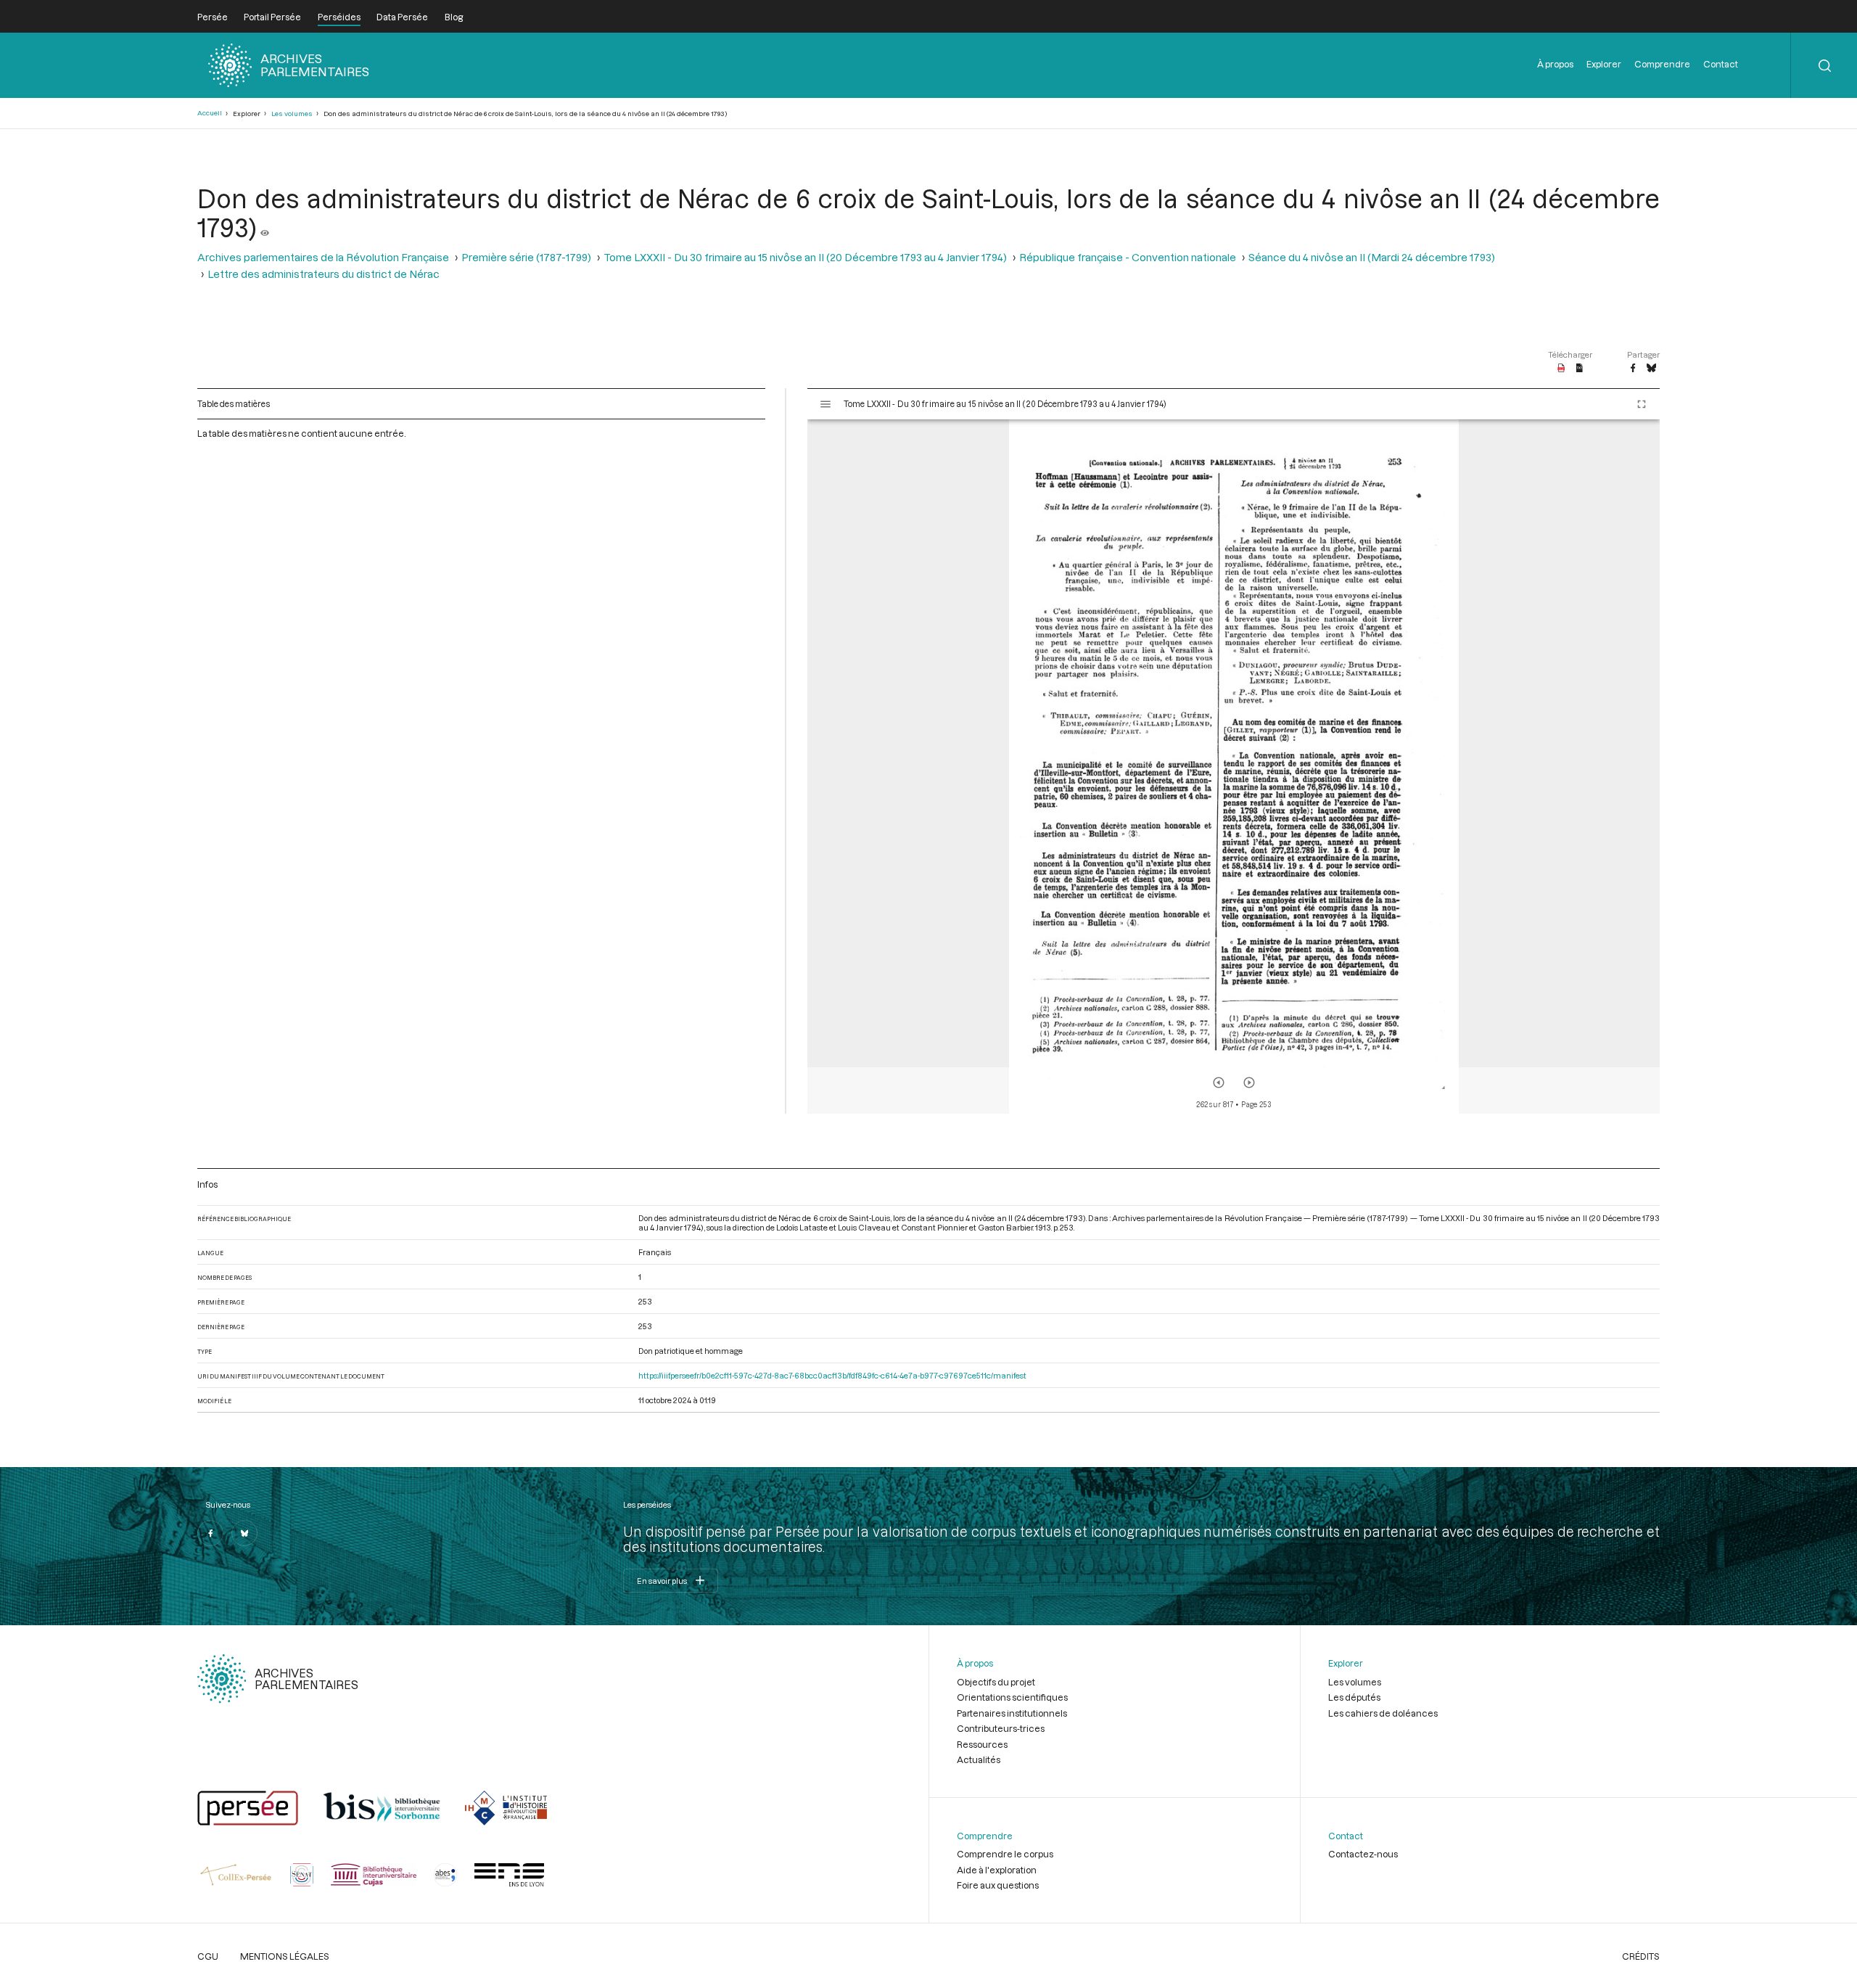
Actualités (979, 1759)
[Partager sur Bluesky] (1651, 369)
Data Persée (402, 17)
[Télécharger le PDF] (1561, 369)
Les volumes (292, 114)
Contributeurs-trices (1001, 1728)
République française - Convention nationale (1128, 257)
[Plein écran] (1642, 404)
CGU (208, 1956)
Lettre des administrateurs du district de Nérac (324, 274)
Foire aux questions (998, 1885)
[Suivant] (1249, 1083)
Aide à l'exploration (997, 1870)
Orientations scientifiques (1012, 1697)
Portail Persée (272, 17)
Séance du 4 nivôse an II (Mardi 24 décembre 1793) (1372, 257)
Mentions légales (285, 1956)
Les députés (1354, 1697)
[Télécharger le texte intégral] (1580, 369)
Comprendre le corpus (1005, 1854)
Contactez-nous (1363, 1854)
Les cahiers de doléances (1383, 1713)
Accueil (210, 113)
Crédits (1641, 1956)
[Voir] (265, 227)
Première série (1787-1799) (526, 257)
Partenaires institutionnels (1012, 1713)
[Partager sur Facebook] (1633, 369)
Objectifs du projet (996, 1682)
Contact (1721, 64)
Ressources (982, 1744)
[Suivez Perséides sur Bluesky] (244, 1533)
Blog (454, 17)
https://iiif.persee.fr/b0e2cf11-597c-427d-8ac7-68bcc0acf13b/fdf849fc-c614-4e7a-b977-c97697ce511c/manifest (832, 1375)
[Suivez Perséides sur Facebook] (210, 1533)
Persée (213, 17)
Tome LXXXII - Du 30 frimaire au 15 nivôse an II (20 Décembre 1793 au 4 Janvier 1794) (805, 257)
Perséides (339, 17)
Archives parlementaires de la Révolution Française (323, 257)
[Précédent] (1219, 1083)
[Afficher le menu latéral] (825, 404)
